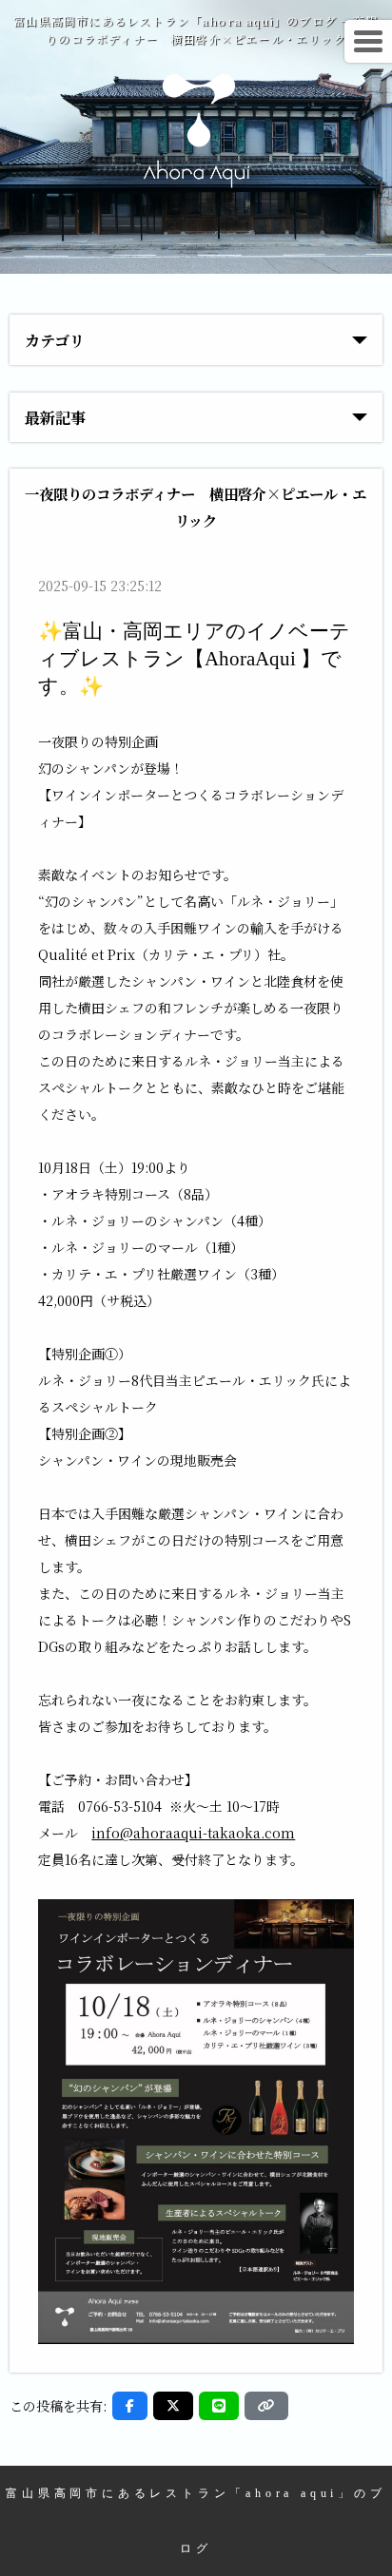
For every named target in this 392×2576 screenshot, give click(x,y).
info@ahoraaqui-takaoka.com (193, 1833)
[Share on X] (173, 2406)
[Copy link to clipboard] (266, 2406)
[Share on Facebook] (130, 2406)
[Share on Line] (219, 2406)
